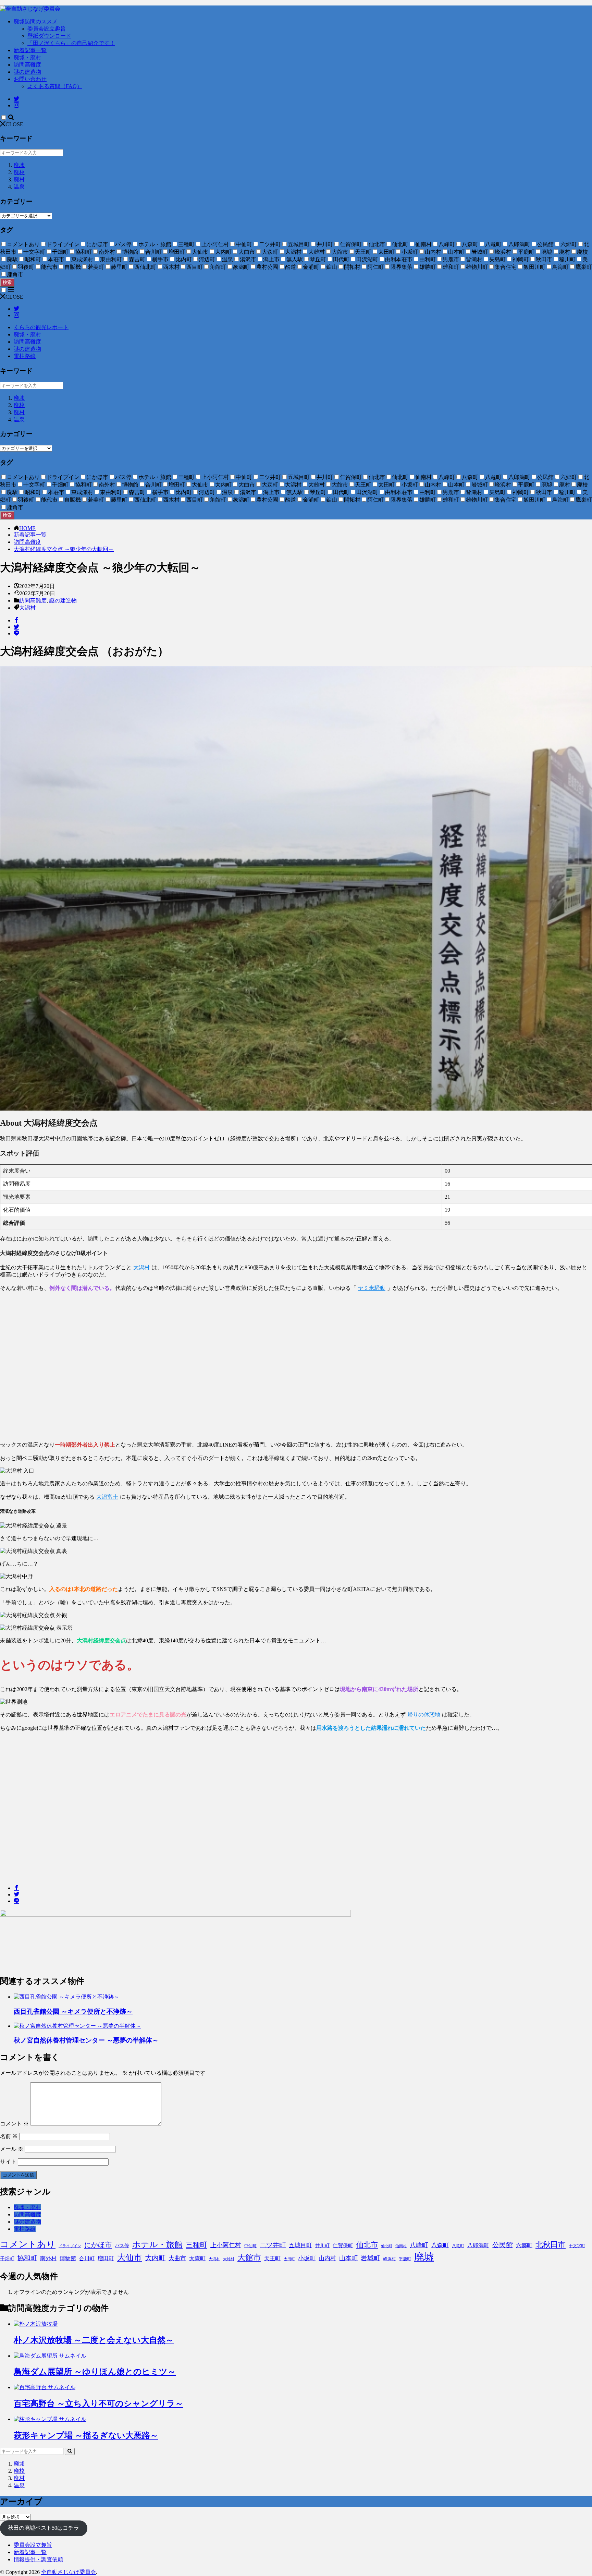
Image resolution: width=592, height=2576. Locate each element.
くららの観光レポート (41, 327)
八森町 (440, 2245)
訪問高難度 (27, 65)
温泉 (19, 187)
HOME (27, 528)
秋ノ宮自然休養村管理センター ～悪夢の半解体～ (86, 2040)
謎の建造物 (27, 72)
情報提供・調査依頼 (38, 2559)
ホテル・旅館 (157, 2244)
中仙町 (250, 2246)
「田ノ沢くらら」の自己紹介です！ (71, 43)
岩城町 (371, 2258)
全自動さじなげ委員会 (69, 2572)
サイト (8, 2162)
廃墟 (19, 165)
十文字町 (577, 2246)
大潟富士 (107, 1497)
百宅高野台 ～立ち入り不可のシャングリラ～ (98, 2404)
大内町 (155, 2258)
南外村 (48, 2258)
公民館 (503, 2245)
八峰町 (419, 2245)
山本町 (348, 2258)
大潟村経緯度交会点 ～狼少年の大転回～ (64, 549)
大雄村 (229, 2259)
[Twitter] (16, 627)
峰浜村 (390, 2259)
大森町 (197, 2259)
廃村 (19, 179)
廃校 (19, 172)
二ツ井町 (273, 2245)
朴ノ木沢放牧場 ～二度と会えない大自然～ (94, 2340)
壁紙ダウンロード (49, 36)
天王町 (272, 2258)
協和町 (27, 2258)
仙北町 (387, 2246)
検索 (7, 282)
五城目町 (300, 2245)
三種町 (196, 2245)
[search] (70, 2451)
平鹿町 (405, 2259)
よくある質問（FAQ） (55, 86)
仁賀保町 (343, 2245)
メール (12, 2149)
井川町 (322, 2246)
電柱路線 (25, 356)
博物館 (68, 2258)
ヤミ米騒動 (372, 1288)
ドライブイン (70, 2246)
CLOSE (14, 124)
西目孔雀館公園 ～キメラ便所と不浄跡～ (73, 2011)
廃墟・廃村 (27, 57)
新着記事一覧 (30, 50)
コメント (14, 2124)
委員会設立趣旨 (47, 29)
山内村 (327, 2258)
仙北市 (367, 2245)
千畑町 (7, 2259)
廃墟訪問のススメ (36, 21)
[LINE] (16, 633)
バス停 (122, 2246)
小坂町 (307, 2258)
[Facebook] (16, 620)
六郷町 (524, 2245)
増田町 (106, 2258)
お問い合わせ (30, 79)
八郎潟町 (478, 2245)
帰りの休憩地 (424, 1715)
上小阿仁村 (226, 2245)
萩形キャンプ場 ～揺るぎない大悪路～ (86, 2435)
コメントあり (28, 2244)
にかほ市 (98, 2245)
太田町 (289, 2259)
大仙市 (129, 2257)
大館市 (249, 2257)
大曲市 (177, 2258)
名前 (9, 2136)
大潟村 (27, 608)
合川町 (87, 2259)
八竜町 (458, 2246)
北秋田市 (551, 2245)
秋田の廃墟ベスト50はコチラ (44, 2528)
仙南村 (401, 2246)
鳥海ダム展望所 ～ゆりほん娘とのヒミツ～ (95, 2372)
